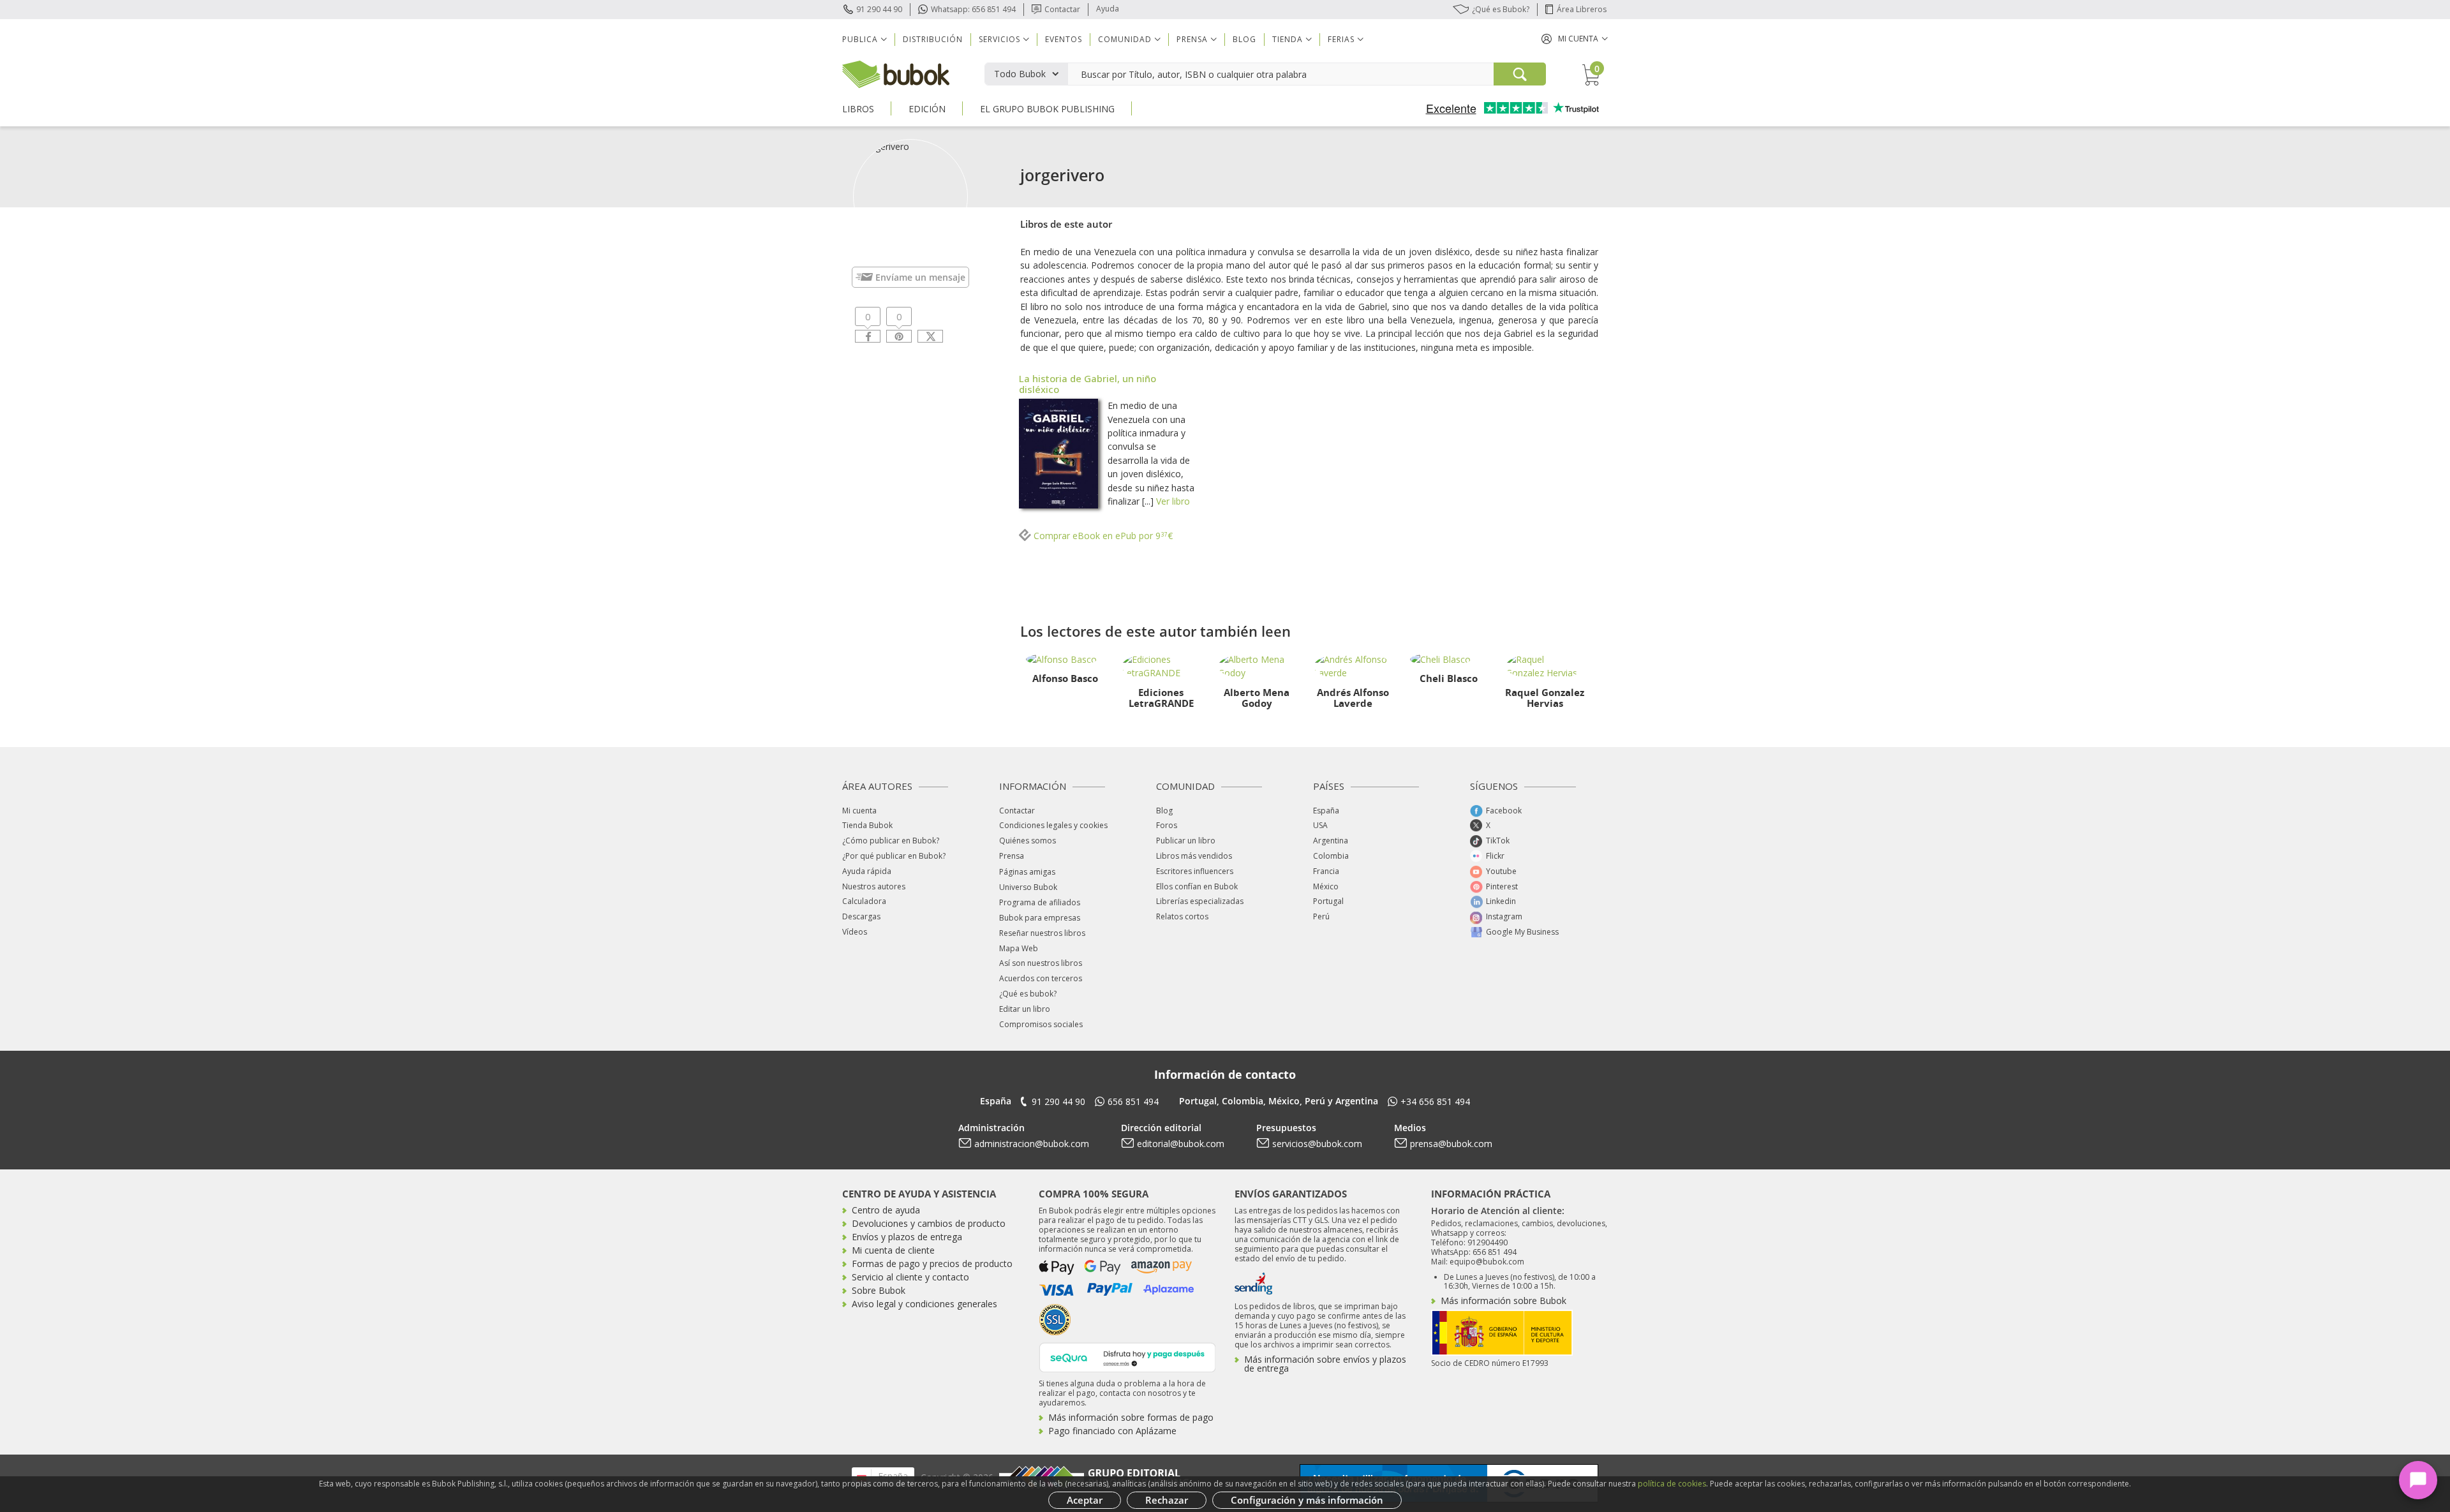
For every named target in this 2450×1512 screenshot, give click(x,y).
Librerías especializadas (1200, 901)
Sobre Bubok (879, 1290)
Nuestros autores (874, 886)
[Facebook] (868, 336)
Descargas (861, 916)
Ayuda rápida (867, 871)
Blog (1244, 39)
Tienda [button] (1288, 39)
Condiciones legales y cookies (1053, 825)
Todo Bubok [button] (1020, 74)
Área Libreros (1582, 9)
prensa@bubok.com (1451, 1144)
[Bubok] (896, 73)
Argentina (1331, 841)
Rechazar (1167, 1500)
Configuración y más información (1307, 1500)
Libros (858, 109)
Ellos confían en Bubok (1197, 886)
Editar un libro (1025, 1009)
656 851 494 (1133, 1101)
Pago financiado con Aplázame (1112, 1431)
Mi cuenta (859, 811)
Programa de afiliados (1040, 902)
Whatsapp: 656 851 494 (973, 9)
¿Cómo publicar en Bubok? (891, 841)
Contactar (1062, 9)
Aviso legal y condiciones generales (924, 1304)
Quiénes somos (1028, 841)
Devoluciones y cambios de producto (929, 1223)
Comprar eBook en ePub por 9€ (1102, 536)
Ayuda (1108, 9)
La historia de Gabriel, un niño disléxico (1088, 384)
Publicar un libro (1186, 841)
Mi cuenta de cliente (893, 1250)
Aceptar (1085, 1500)
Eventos (1064, 39)
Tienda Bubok (867, 825)
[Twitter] (930, 336)
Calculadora (864, 901)
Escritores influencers (1195, 871)
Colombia (1331, 856)
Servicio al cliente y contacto (910, 1277)
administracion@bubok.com (1032, 1144)
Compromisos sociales (1041, 1024)
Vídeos (855, 932)
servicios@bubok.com (1317, 1144)
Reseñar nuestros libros (1042, 933)
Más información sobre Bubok (1503, 1301)
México (1326, 886)
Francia (1326, 871)
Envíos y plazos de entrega (907, 1237)
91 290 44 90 (879, 9)
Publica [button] (860, 39)
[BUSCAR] (1520, 74)
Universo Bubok (1028, 887)
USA (1320, 825)
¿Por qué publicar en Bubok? (894, 856)
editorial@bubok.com (1181, 1144)
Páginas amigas (1027, 872)
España (1326, 811)
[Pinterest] (899, 336)
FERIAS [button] (1341, 39)
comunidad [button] (1125, 39)
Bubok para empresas (1040, 918)
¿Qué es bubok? (1028, 994)
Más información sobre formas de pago (1131, 1417)
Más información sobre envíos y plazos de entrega (1325, 1364)
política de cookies (1672, 1484)
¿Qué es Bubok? (1501, 9)
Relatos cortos (1182, 916)
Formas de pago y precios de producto (932, 1264)
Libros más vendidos (1194, 856)
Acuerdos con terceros (1041, 978)
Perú (1321, 916)
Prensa (1012, 856)
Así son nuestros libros (1041, 963)
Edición (927, 109)
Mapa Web (1019, 948)
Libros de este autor (1066, 224)
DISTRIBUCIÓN (933, 39)
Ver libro (1173, 501)
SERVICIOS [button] (999, 39)
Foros (1167, 825)
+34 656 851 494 (1435, 1101)
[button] (1575, 39)
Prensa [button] (1192, 39)
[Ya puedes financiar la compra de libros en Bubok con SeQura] (1127, 1356)
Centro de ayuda (886, 1210)
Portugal (1328, 901)
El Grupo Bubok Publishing (1047, 109)
